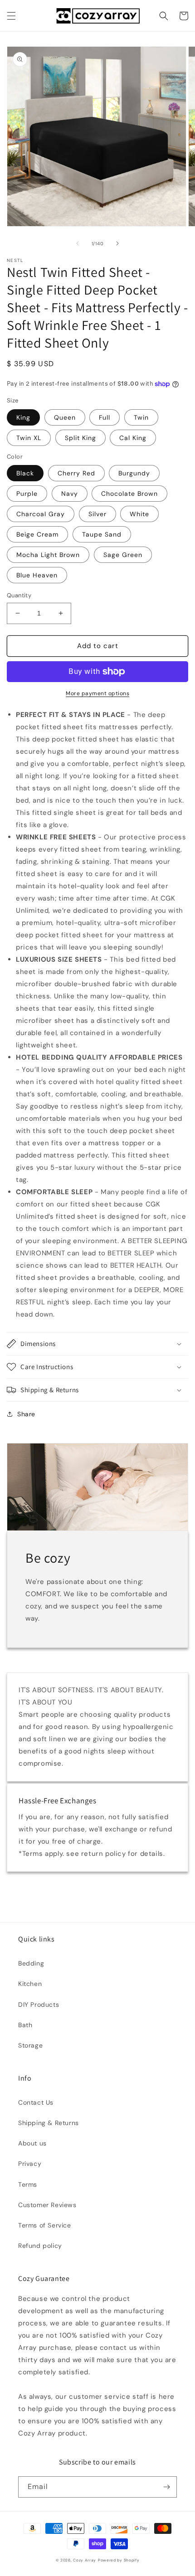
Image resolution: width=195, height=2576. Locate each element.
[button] (11, 16)
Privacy (30, 2164)
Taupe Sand (102, 534)
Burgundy (134, 473)
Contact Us (36, 2102)
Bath (25, 2025)
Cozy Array (85, 2560)
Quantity (19, 595)
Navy (70, 494)
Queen (65, 417)
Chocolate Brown (129, 494)
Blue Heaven (37, 575)
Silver (97, 514)
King (23, 417)
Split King (80, 438)
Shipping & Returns (49, 2123)
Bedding (31, 1963)
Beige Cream (37, 534)
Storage (30, 2045)
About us (32, 2143)
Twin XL (29, 438)
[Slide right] (117, 243)
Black (25, 473)
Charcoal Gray (41, 514)
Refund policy (40, 2246)
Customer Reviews (47, 2205)
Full (105, 417)
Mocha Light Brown (48, 555)
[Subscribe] (166, 2487)
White (139, 514)
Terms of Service (45, 2225)
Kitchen (30, 1984)
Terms (28, 2184)
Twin (141, 417)
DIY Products (39, 2005)
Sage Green (123, 555)
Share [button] (26, 1414)
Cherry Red (76, 473)
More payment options (97, 693)
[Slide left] (78, 243)
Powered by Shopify (119, 2560)
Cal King (133, 438)
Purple (27, 494)
